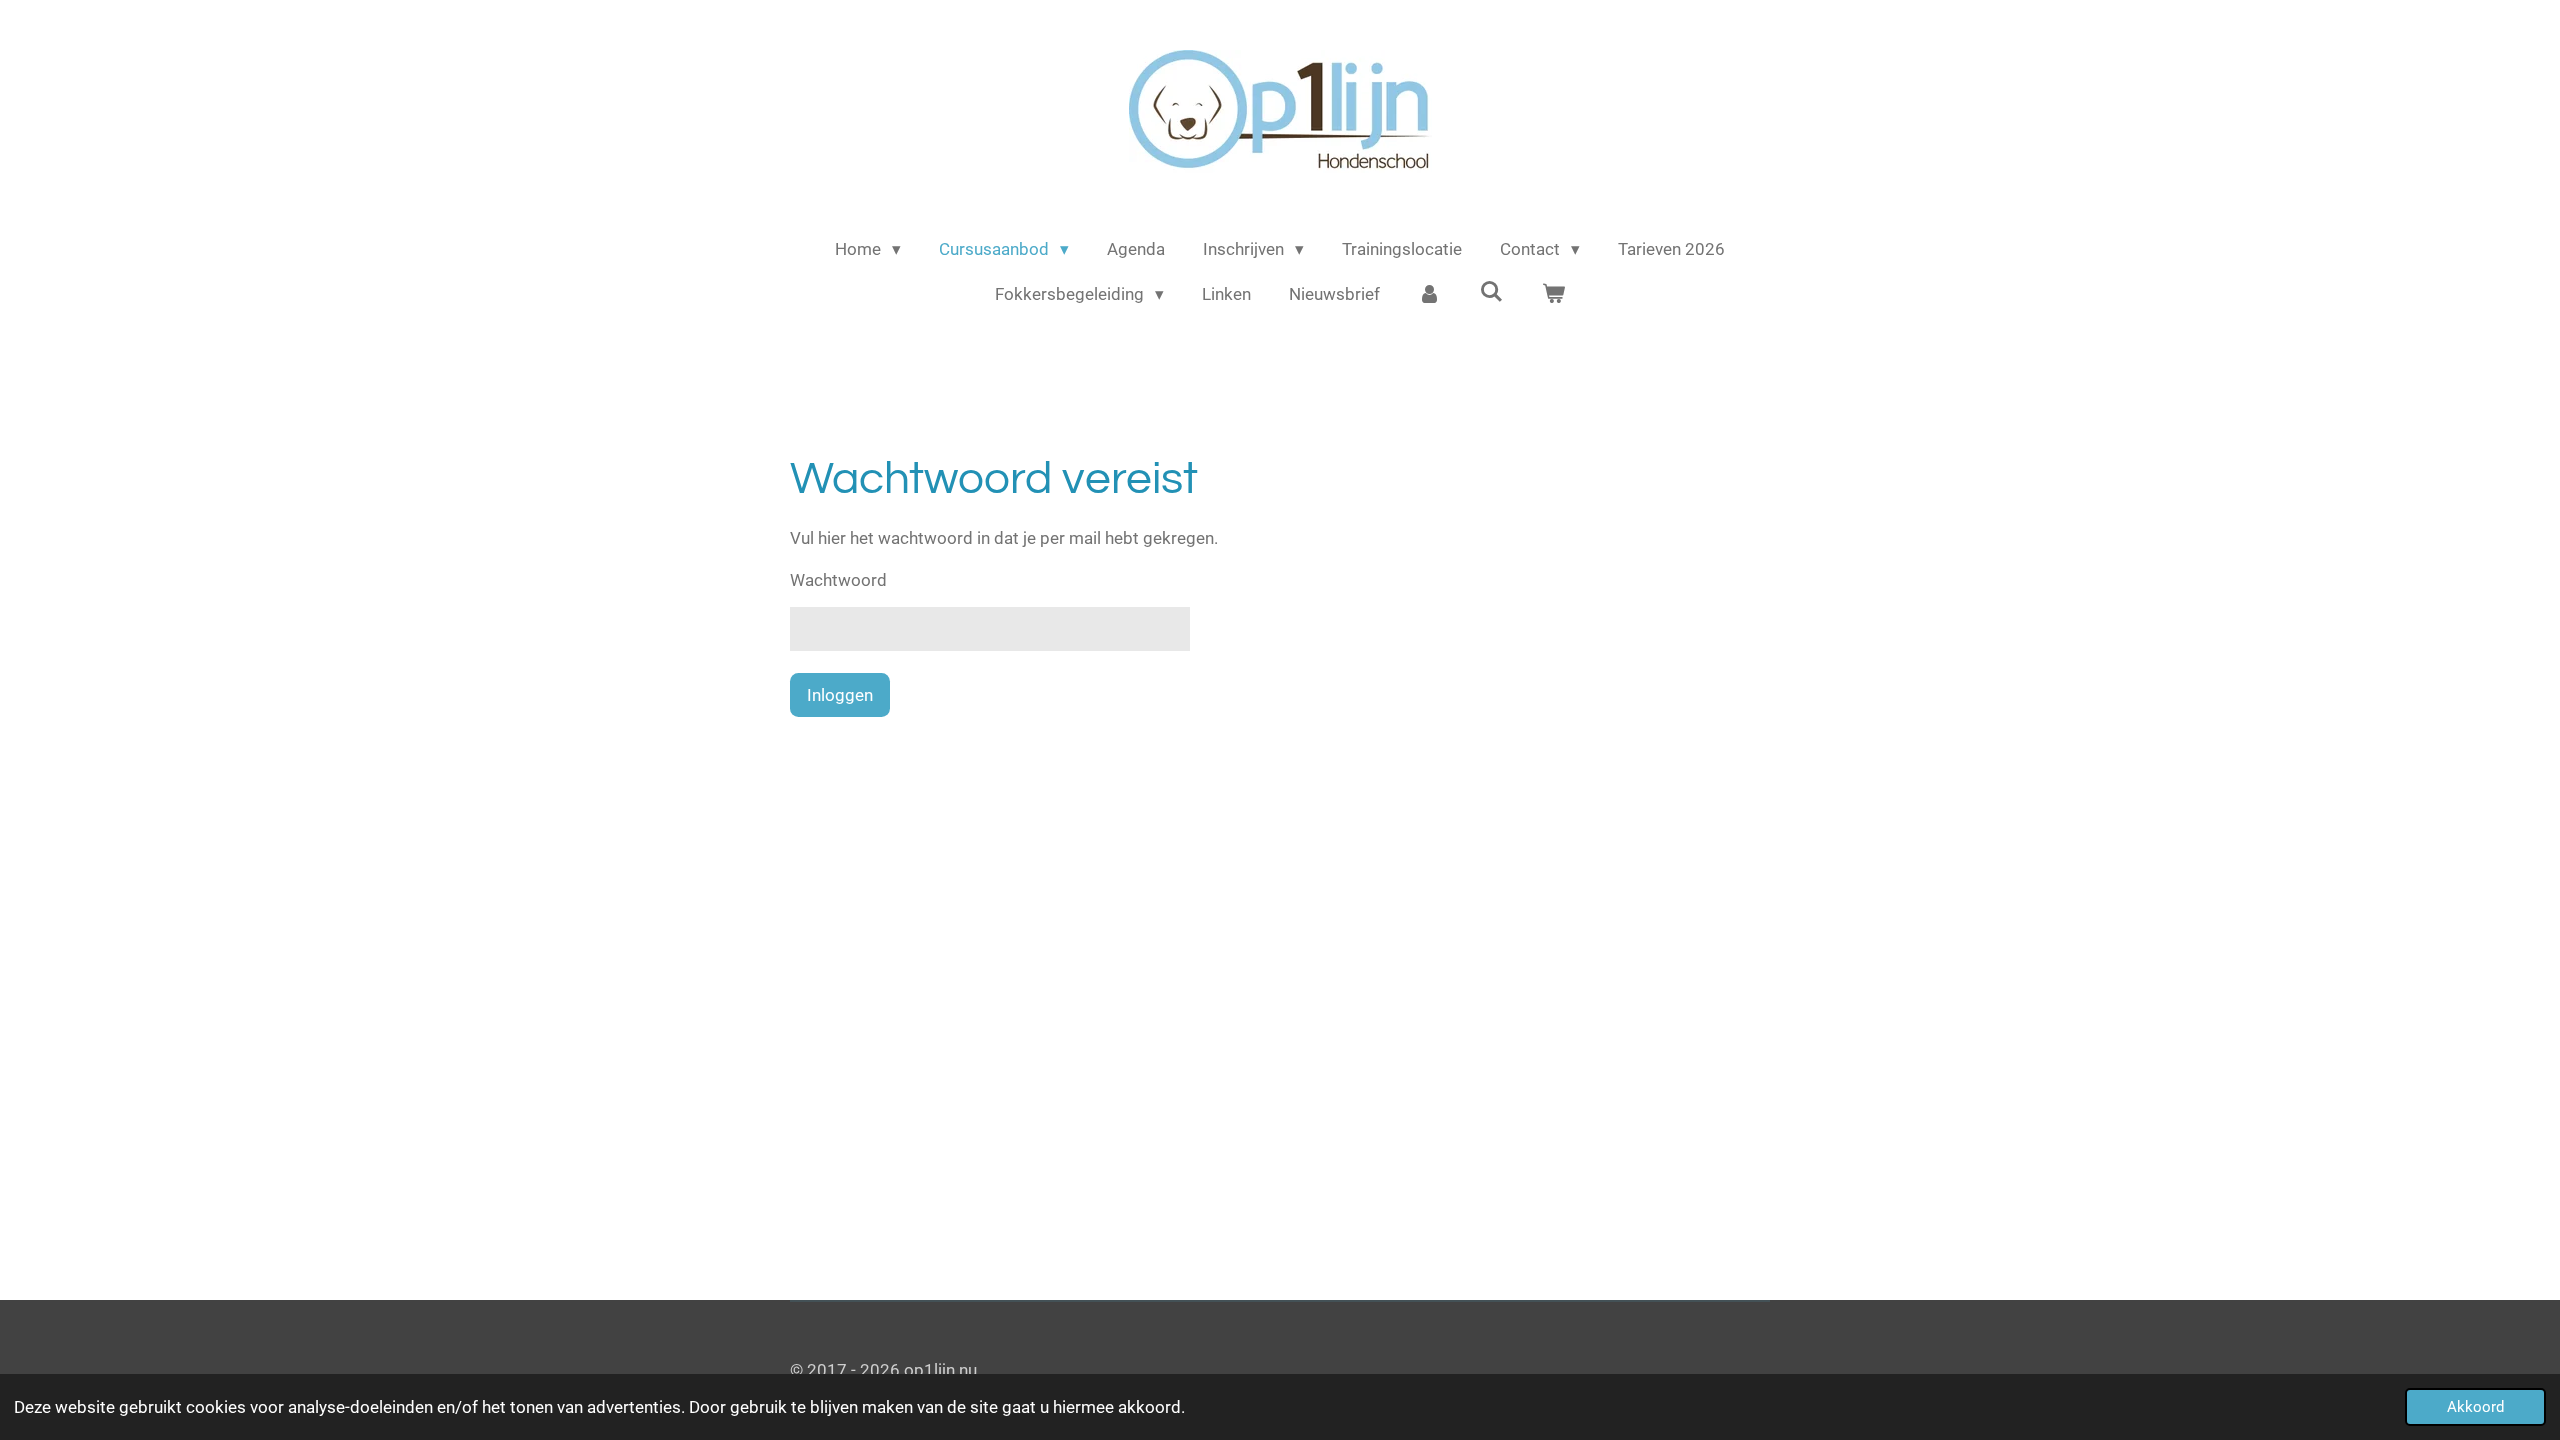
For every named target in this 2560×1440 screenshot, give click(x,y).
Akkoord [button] (2475, 1407)
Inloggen (840, 695)
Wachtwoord (838, 580)
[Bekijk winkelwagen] (1553, 295)
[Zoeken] (1492, 292)
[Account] (1430, 295)
